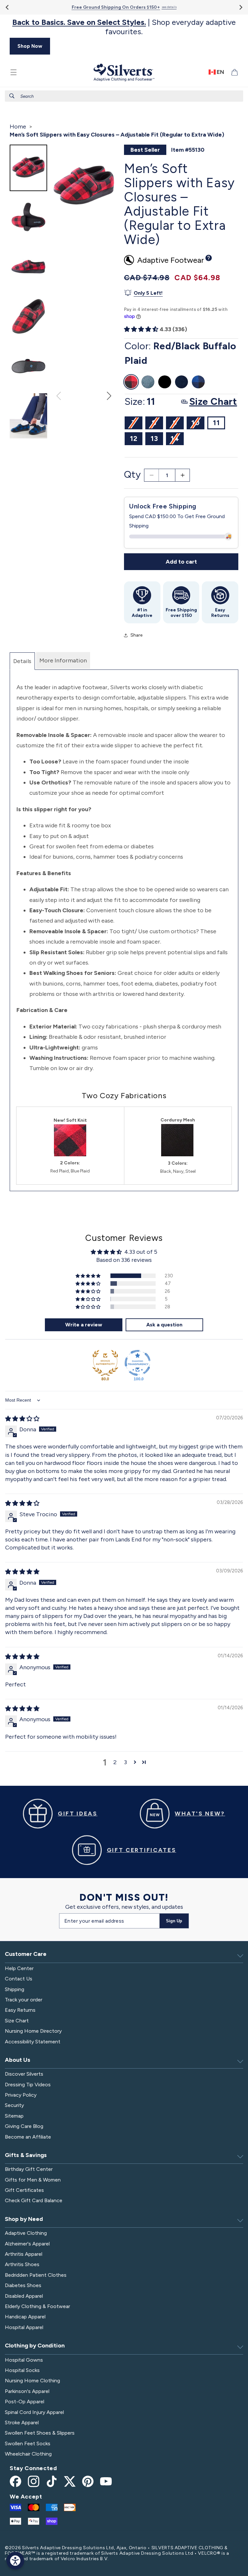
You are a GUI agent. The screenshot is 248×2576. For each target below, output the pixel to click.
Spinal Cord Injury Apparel (34, 2412)
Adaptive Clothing (26, 2233)
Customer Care (26, 1954)
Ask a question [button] (164, 1325)
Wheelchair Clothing (28, 2454)
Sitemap (14, 2116)
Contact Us (19, 1979)
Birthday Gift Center (29, 2169)
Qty (132, 474)
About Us (18, 2060)
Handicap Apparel (25, 2317)
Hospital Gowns (24, 2360)
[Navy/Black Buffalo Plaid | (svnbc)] (198, 382)
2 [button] (115, 1762)
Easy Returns (20, 2010)
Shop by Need (24, 2219)
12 (134, 439)
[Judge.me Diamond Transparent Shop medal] (138, 1363)
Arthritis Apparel (24, 2254)
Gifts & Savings (26, 2155)
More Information (63, 660)
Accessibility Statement (33, 2042)
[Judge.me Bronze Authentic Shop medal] (105, 1363)
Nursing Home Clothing (32, 2381)
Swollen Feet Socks (28, 2443)
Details (22, 661)
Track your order (24, 2000)
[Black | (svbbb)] (165, 382)
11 (216, 423)
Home (18, 127)
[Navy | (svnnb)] (181, 382)
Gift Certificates (24, 2190)
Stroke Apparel (22, 2423)
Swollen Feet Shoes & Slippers (40, 2433)
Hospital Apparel (24, 2327)
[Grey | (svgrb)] (148, 382)
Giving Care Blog (24, 2126)
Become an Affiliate (28, 2137)
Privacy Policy (21, 2095)
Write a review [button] (84, 1325)
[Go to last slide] (8, 7)
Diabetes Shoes (23, 2285)
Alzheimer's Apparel (27, 2244)
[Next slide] (240, 7)
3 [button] (125, 1762)
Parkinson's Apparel (27, 2391)
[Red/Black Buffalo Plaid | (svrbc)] (131, 382)
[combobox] (124, 96)
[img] (22, 1419)
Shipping (15, 1989)
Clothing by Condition (35, 2346)
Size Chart (17, 2021)
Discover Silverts (24, 2074)
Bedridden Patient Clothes (36, 2275)
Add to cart (181, 562)
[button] (14, 72)
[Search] (12, 96)
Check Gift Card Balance (34, 2200)
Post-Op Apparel (25, 2402)
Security (14, 2105)
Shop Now (30, 46)
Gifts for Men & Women (33, 2180)
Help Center (19, 1968)
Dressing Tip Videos (28, 2085)
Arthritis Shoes (22, 2264)
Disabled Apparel (24, 2296)
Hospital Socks (22, 2370)
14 (177, 440)
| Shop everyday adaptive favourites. (124, 27)
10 (198, 424)
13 (154, 439)
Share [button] (136, 635)
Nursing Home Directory (33, 2031)
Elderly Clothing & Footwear (37, 2306)
